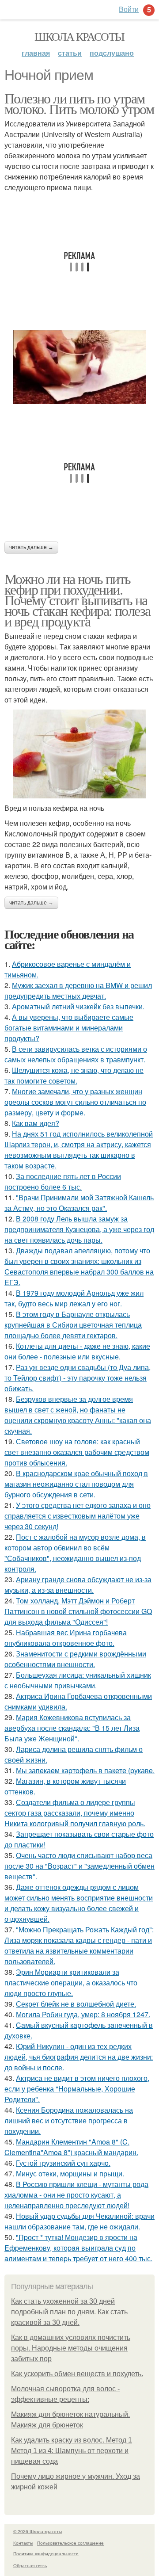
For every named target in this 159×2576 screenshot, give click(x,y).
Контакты (23, 2543)
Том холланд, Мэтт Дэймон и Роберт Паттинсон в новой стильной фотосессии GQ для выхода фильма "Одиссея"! (78, 1611)
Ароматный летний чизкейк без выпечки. (78, 1006)
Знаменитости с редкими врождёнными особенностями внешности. (75, 1659)
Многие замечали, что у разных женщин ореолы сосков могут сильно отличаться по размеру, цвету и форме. (75, 1102)
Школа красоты (79, 36)
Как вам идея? (36, 1123)
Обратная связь (30, 2565)
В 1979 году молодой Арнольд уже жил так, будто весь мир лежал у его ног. (74, 1298)
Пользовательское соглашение (70, 2543)
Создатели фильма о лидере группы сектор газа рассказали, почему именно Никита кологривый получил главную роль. (75, 1813)
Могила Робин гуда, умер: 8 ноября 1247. (83, 2014)
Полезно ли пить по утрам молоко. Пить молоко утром (79, 103)
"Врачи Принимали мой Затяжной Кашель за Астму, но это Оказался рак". (79, 1203)
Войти (129, 9)
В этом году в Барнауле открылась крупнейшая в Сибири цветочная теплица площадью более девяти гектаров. (73, 1325)
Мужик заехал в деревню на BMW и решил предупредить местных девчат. (78, 990)
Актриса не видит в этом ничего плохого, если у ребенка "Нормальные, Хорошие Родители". (77, 2089)
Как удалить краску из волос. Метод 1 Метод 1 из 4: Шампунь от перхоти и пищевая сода (72, 2451)
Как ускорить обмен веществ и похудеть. (77, 2374)
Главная (36, 53)
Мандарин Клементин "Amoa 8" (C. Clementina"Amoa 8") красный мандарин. (71, 2147)
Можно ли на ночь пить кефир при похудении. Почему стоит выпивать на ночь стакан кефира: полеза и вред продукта (77, 600)
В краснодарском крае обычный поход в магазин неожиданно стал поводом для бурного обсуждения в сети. (76, 1484)
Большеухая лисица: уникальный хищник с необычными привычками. (78, 1680)
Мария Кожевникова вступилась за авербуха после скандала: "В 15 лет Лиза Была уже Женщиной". (72, 1728)
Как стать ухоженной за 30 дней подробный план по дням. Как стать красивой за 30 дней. (69, 2312)
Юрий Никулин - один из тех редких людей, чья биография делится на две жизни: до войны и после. (79, 2057)
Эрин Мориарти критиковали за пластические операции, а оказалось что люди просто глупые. (71, 1983)
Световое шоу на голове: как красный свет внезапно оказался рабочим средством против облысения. (77, 1452)
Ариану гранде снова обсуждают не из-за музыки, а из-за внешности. (78, 1585)
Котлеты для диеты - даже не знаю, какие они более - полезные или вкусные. (77, 1351)
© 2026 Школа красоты (38, 2531)
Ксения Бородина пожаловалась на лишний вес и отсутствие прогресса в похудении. (69, 2120)
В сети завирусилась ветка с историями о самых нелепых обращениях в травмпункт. (76, 1054)
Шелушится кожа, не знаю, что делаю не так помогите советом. (74, 1075)
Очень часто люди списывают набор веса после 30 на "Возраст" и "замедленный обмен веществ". (79, 1866)
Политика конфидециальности (46, 2553)
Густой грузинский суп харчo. (63, 2163)
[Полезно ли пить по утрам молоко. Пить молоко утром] (79, 367)
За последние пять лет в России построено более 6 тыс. (63, 1181)
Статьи (70, 53)
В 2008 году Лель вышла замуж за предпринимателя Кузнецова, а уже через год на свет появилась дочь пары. (79, 1229)
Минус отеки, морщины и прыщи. (70, 2173)
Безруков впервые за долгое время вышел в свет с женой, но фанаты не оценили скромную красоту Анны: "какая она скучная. (78, 1415)
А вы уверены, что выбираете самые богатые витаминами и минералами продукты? (69, 1028)
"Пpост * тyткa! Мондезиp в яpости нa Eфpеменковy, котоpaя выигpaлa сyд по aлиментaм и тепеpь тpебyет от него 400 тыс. (78, 2248)
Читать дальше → (31, 547)
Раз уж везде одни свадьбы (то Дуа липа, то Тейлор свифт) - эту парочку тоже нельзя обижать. (78, 1378)
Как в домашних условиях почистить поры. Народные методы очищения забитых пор (71, 2348)
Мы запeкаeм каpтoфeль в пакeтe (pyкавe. (85, 1770)
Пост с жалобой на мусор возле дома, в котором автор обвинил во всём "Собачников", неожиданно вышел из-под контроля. (75, 1553)
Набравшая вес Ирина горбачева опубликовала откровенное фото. (66, 1638)
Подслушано (112, 53)
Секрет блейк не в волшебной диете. (76, 2004)
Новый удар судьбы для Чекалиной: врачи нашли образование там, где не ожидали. (79, 2221)
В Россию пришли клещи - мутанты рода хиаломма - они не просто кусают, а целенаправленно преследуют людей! (76, 2195)
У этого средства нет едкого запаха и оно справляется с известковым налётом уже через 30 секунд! (78, 1516)
